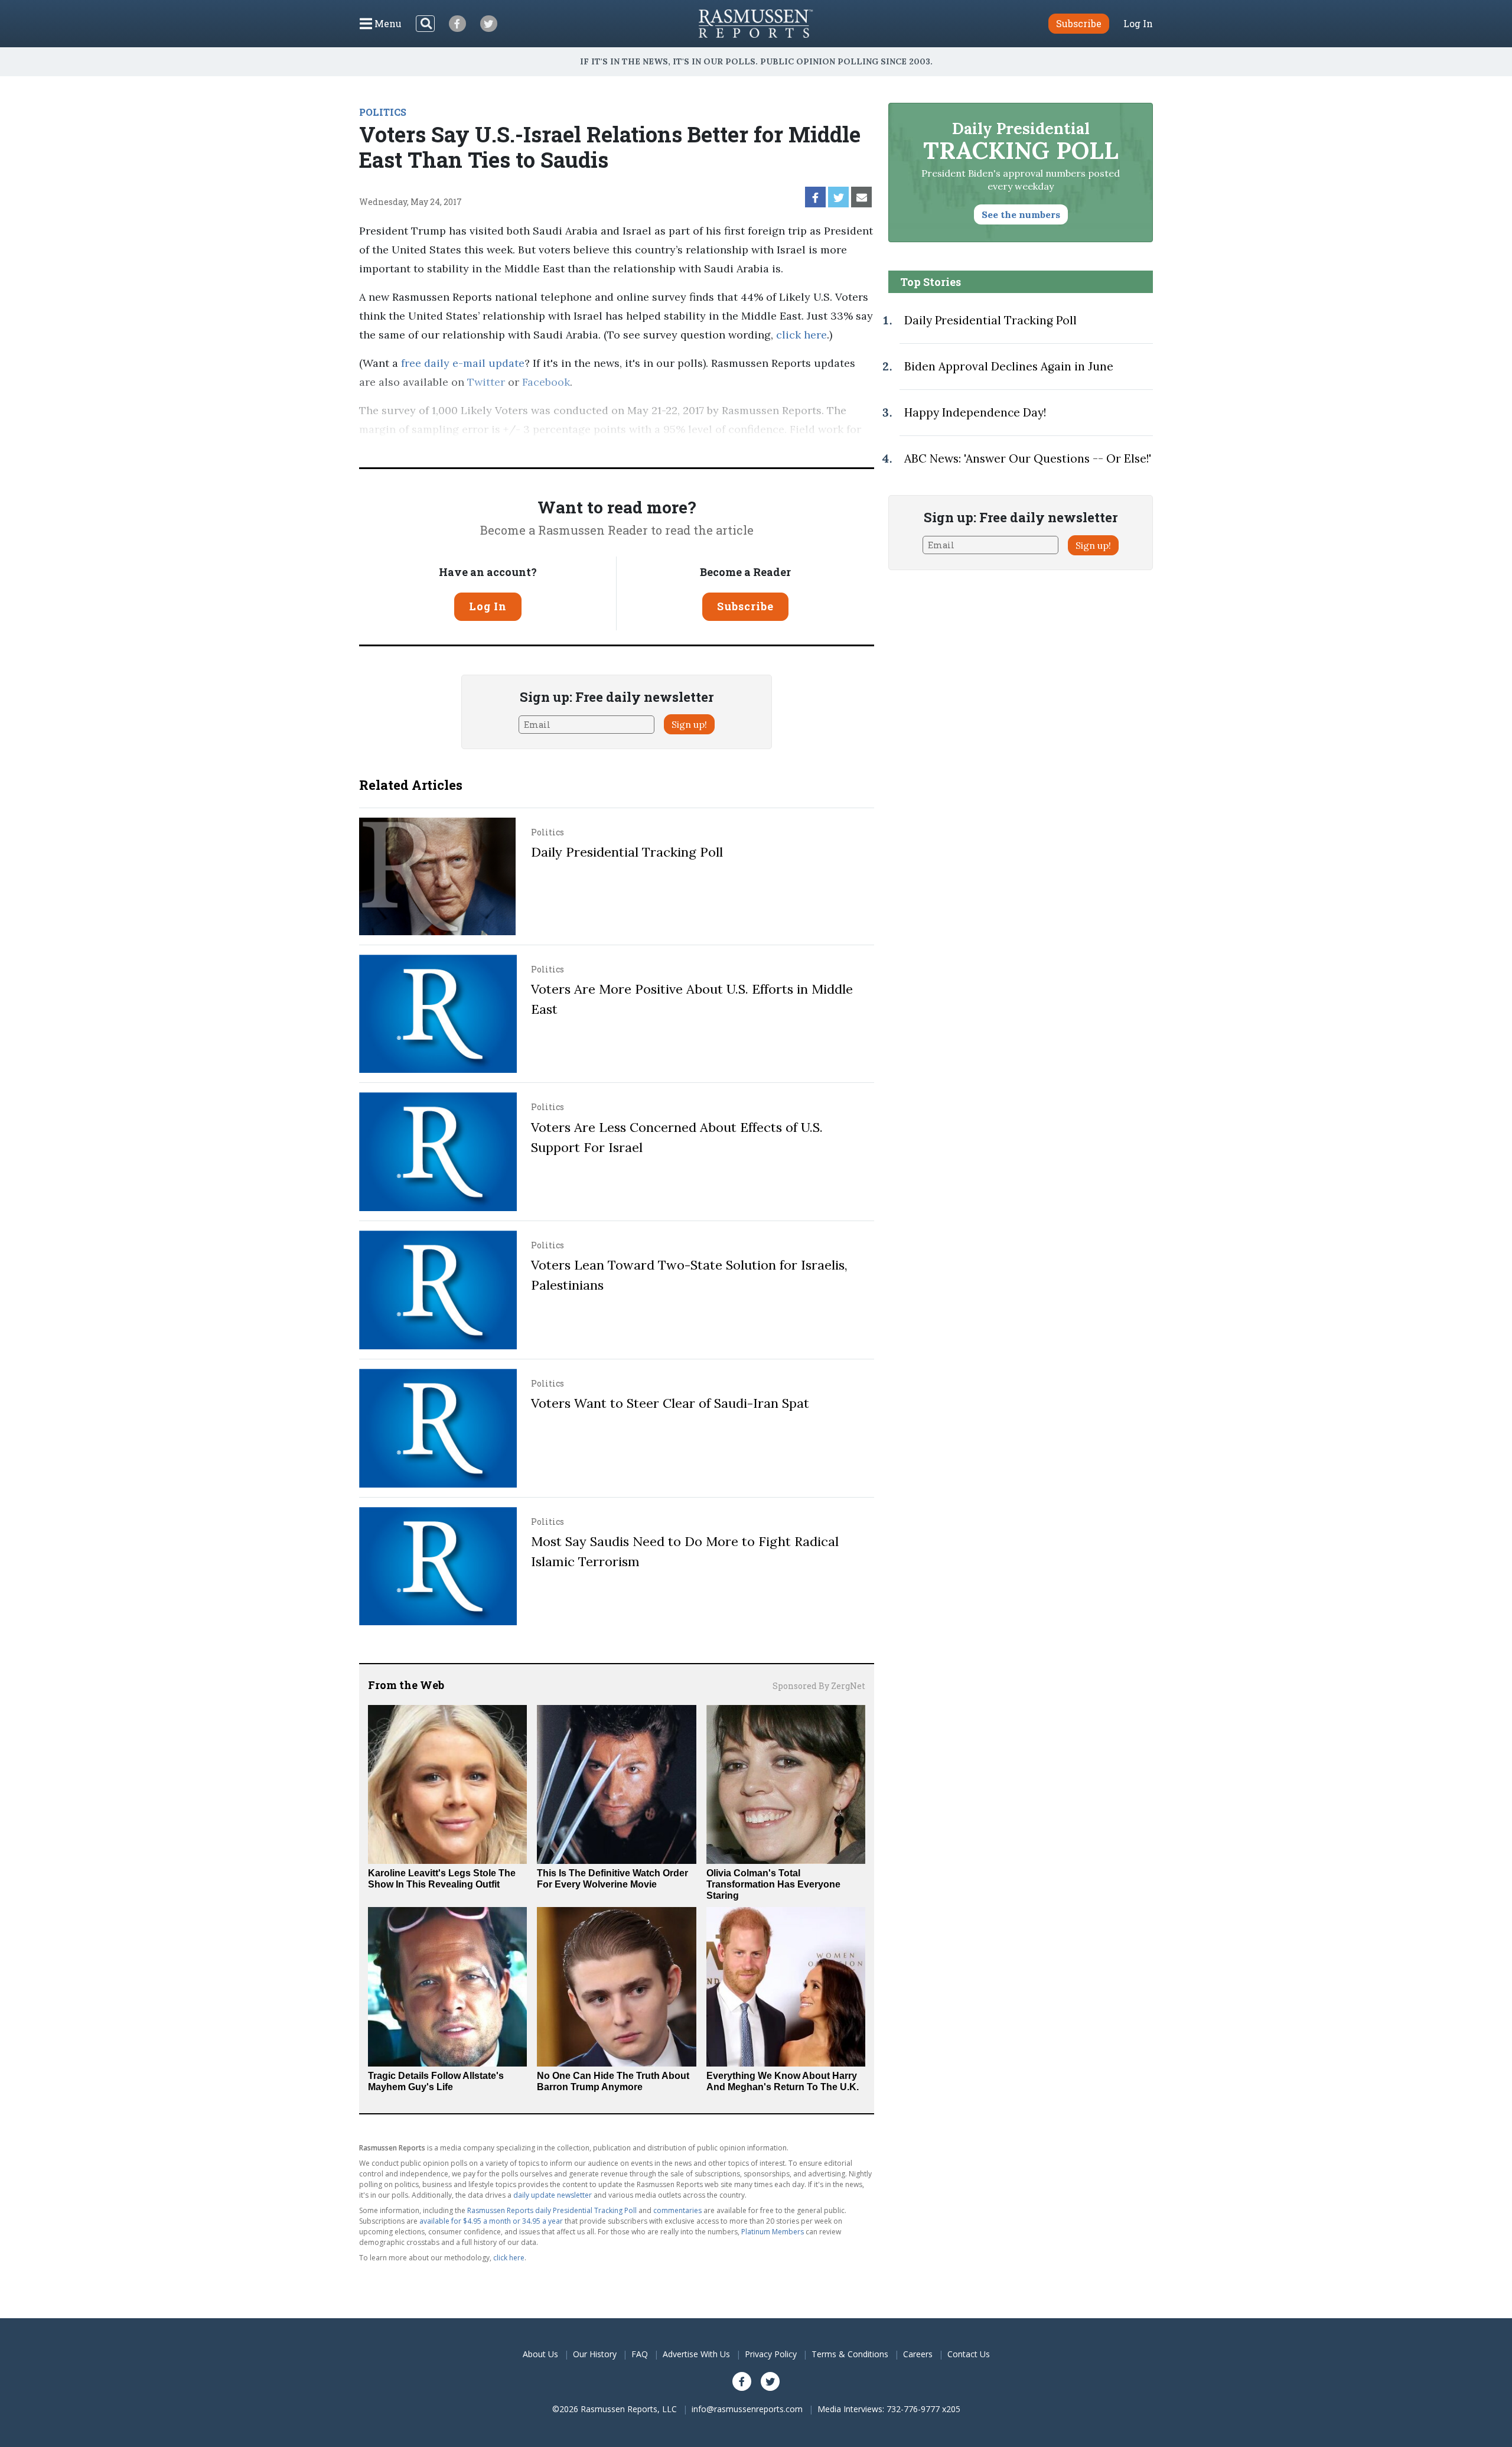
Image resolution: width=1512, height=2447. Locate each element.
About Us (540, 2354)
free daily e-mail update (463, 363)
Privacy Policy (771, 2354)
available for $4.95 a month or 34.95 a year (491, 2221)
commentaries (677, 2210)
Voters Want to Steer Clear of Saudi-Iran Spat (670, 1403)
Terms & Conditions (850, 2354)
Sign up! (689, 724)
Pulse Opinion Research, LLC (679, 448)
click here (801, 335)
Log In (1138, 24)
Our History (595, 2354)
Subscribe (745, 606)
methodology (814, 448)
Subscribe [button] (1079, 23)
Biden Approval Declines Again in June (1009, 366)
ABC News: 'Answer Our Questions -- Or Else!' (1028, 458)
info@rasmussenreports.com (747, 2409)
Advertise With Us (696, 2354)
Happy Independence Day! (975, 412)
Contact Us (969, 2354)
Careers (918, 2354)
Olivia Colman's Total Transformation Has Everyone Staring (773, 1884)
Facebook (546, 382)
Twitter (486, 382)
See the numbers (1021, 214)
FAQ (640, 2354)
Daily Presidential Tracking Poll (627, 852)
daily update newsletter (553, 2195)
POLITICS (383, 112)
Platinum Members (773, 2232)
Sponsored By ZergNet (819, 1686)
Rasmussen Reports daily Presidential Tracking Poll (552, 2210)
